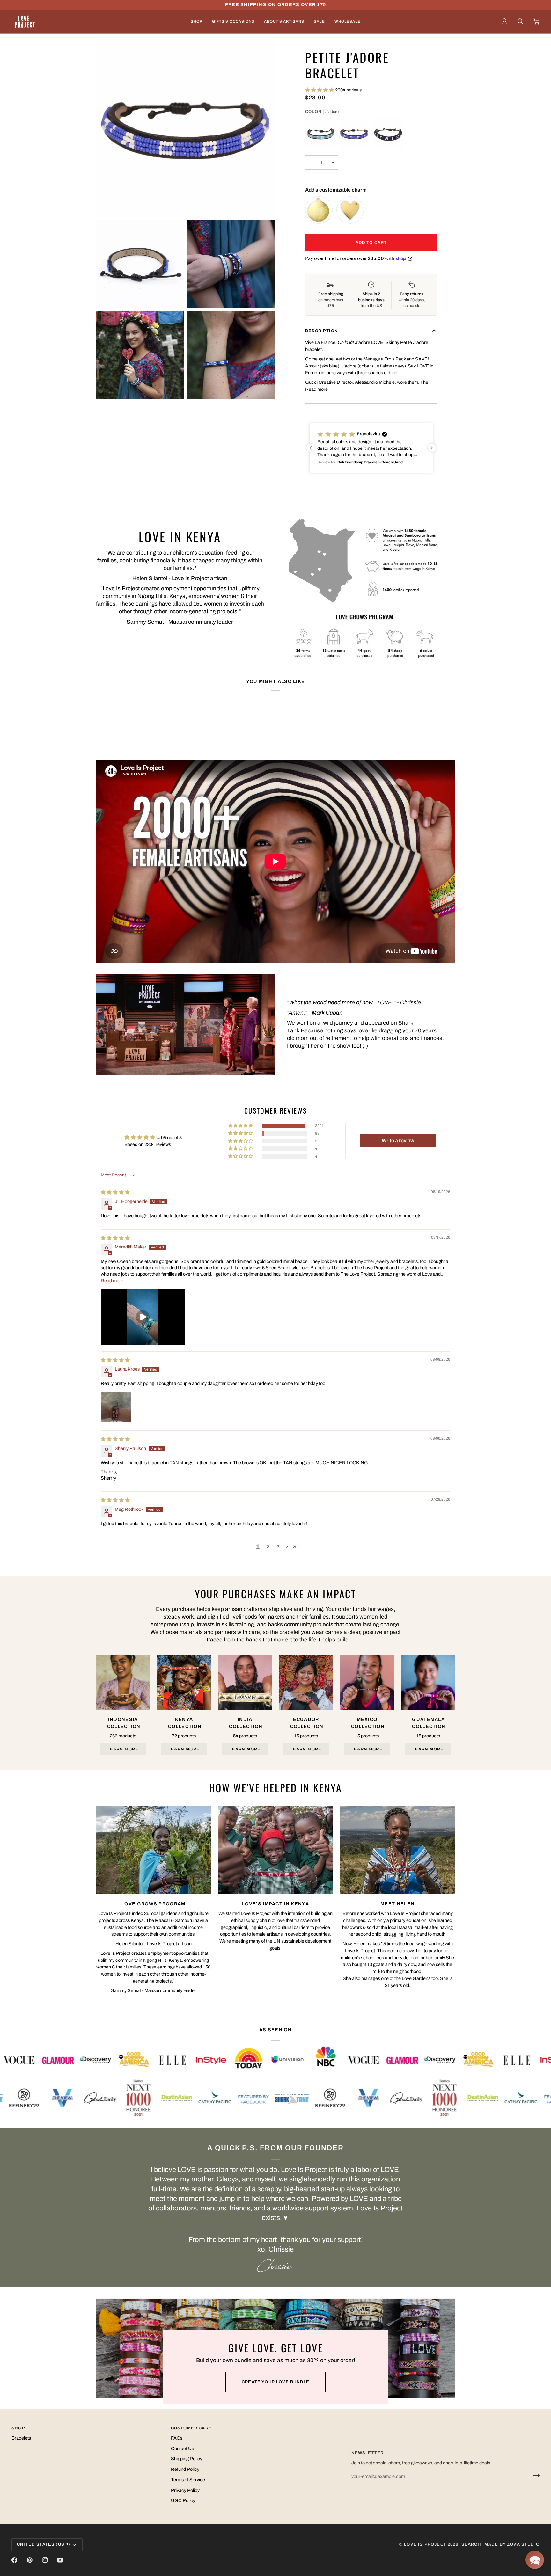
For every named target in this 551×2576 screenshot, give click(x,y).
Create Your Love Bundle (275, 2382)
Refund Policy (185, 2469)
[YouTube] (60, 2560)
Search (471, 2544)
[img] (115, 1192)
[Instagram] (45, 2560)
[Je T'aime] (388, 134)
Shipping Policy (187, 2459)
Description (322, 331)
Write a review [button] (398, 1141)
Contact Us (182, 2449)
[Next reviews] (432, 448)
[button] (197, 22)
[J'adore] (354, 134)
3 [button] (278, 1547)
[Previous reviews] (311, 448)
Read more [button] (112, 1281)
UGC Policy (183, 2500)
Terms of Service (188, 2480)
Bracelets (21, 2438)
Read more (316, 389)
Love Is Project (425, 2544)
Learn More (123, 1749)
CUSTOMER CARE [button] (191, 2428)
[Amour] (320, 134)
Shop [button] (18, 2428)
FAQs (177, 2438)
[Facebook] (14, 2560)
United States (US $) (44, 2544)
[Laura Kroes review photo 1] (116, 1407)
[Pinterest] (30, 2560)
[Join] (534, 2475)
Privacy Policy (185, 2490)
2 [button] (268, 1547)
